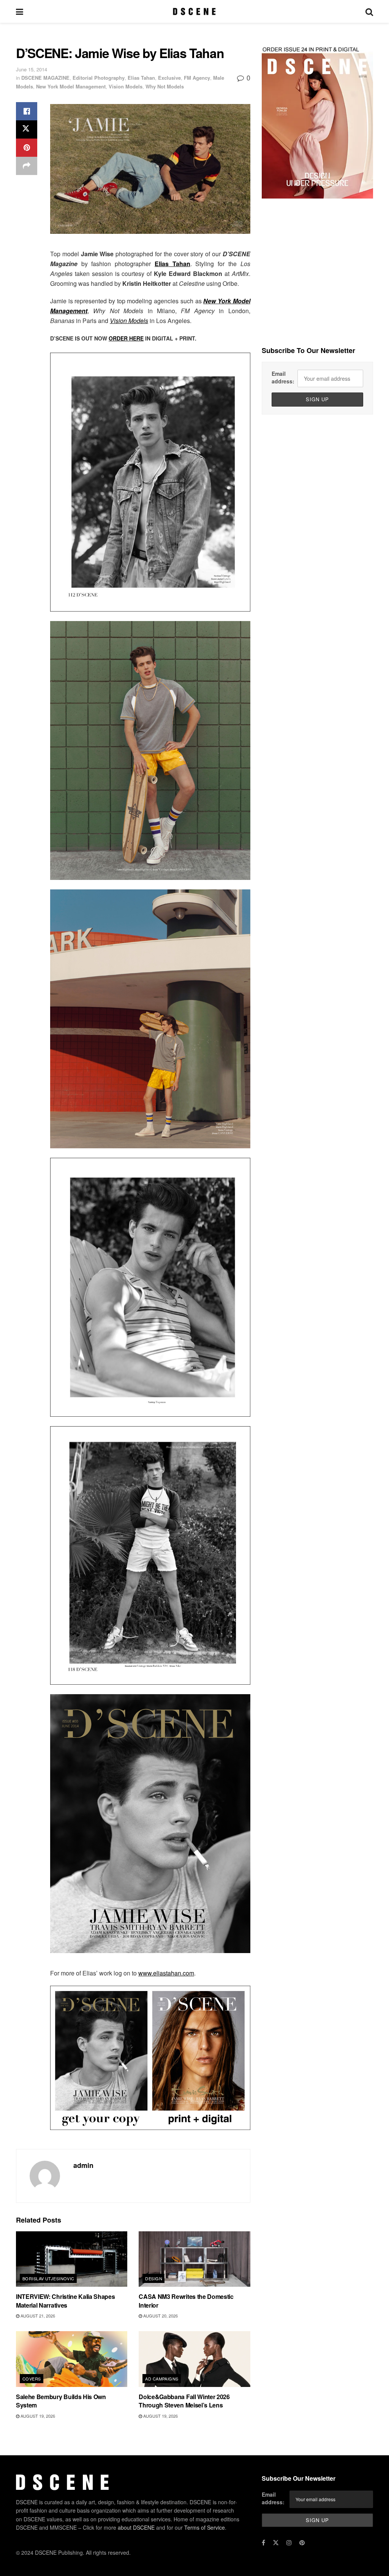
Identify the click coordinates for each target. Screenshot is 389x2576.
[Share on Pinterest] (27, 148)
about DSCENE (136, 2527)
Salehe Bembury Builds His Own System (61, 2401)
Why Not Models (165, 86)
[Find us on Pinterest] (302, 2543)
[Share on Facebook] (27, 111)
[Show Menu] (20, 11)
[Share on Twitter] (27, 129)
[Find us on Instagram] (289, 2543)
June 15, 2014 (32, 69)
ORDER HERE (126, 338)
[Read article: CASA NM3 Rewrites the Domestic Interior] (194, 2259)
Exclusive (169, 78)
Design (154, 2278)
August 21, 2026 (37, 2316)
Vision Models (126, 86)
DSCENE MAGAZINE (45, 78)
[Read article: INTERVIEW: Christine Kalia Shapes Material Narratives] (72, 2259)
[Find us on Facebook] (263, 2543)
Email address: (283, 377)
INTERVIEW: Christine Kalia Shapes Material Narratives (65, 2301)
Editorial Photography (99, 78)
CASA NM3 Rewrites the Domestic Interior (186, 2301)
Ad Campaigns (162, 2379)
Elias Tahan (141, 78)
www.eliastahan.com (166, 1973)
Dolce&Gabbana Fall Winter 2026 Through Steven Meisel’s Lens (184, 2401)
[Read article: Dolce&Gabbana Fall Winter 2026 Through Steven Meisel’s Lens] (194, 2359)
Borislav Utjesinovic (48, 2278)
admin (83, 2165)
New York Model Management (71, 86)
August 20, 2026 (160, 2316)
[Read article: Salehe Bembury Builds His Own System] (72, 2359)
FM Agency (197, 78)
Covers (32, 2379)
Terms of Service (205, 2527)
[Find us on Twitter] (276, 2543)
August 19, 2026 (37, 2416)
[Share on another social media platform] (27, 166)
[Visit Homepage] (194, 11)
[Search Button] (369, 11)
